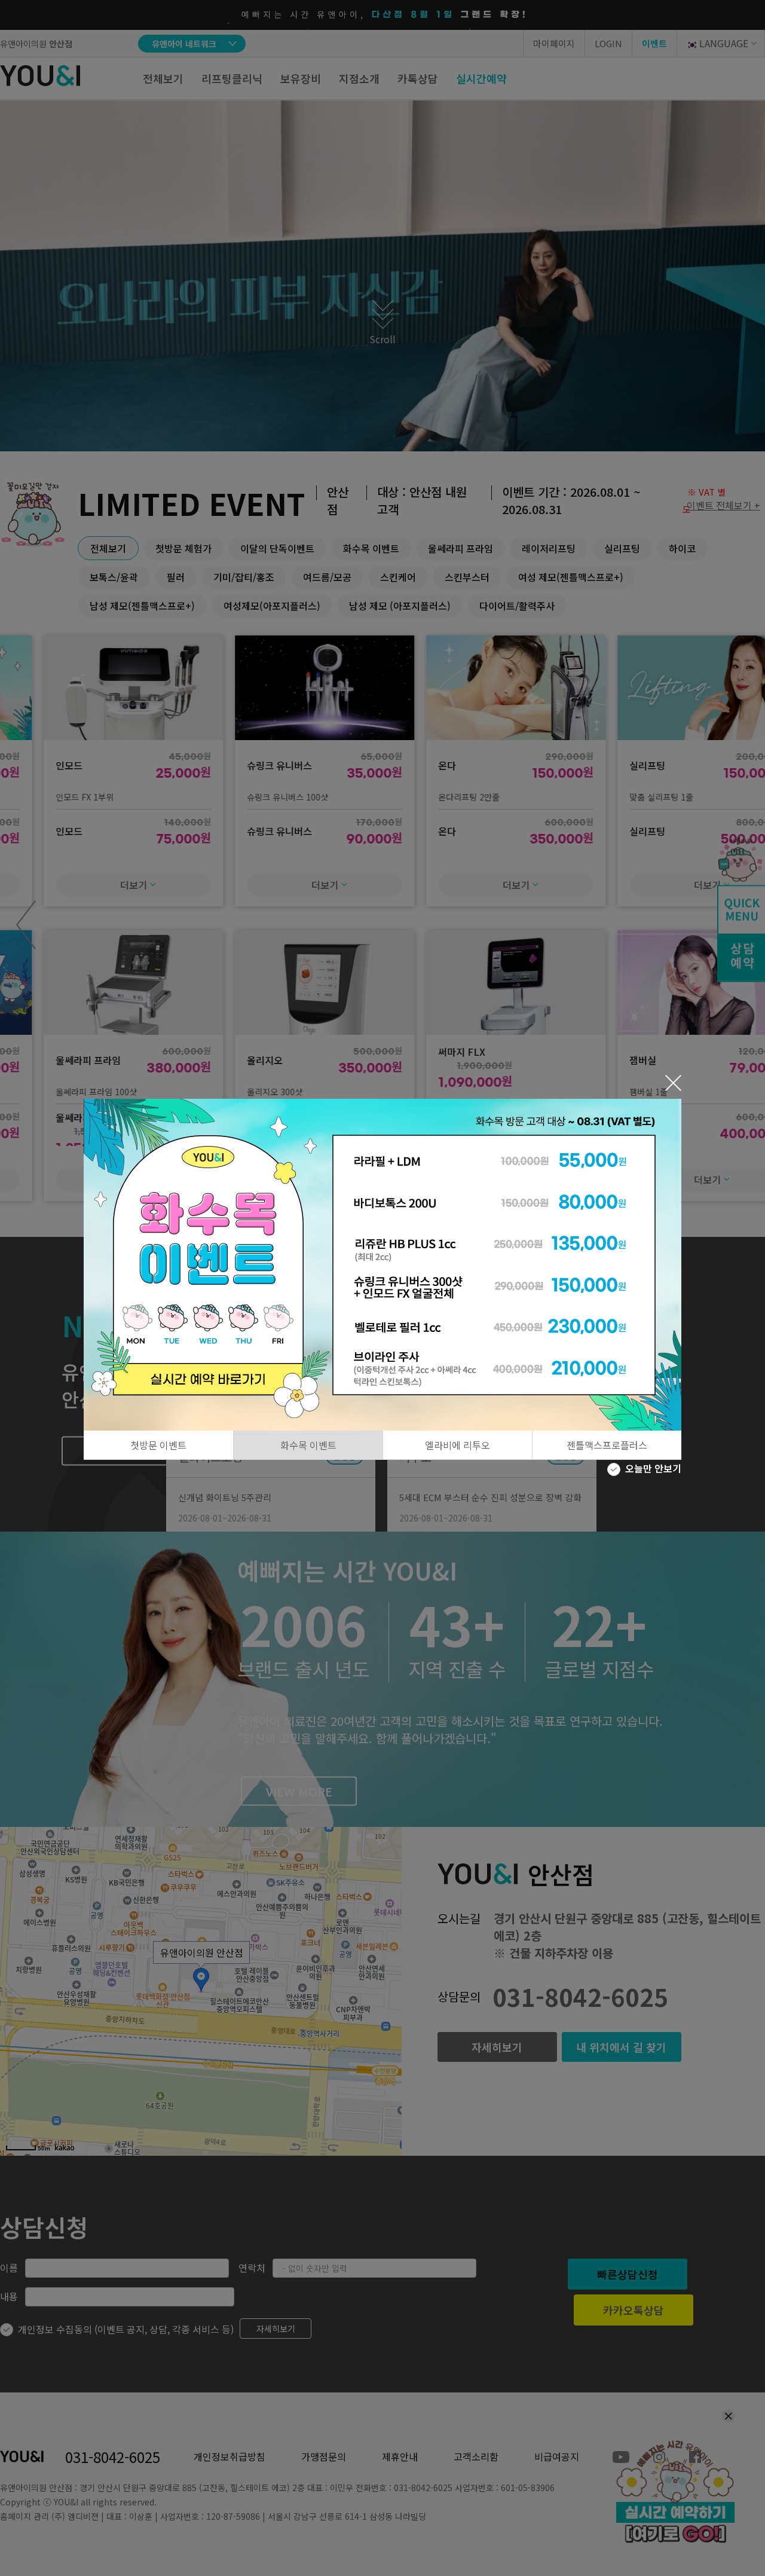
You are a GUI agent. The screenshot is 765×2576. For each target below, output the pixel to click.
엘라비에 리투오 (458, 1445)
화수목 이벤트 (308, 1445)
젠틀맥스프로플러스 (607, 1445)
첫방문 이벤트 (158, 1445)
